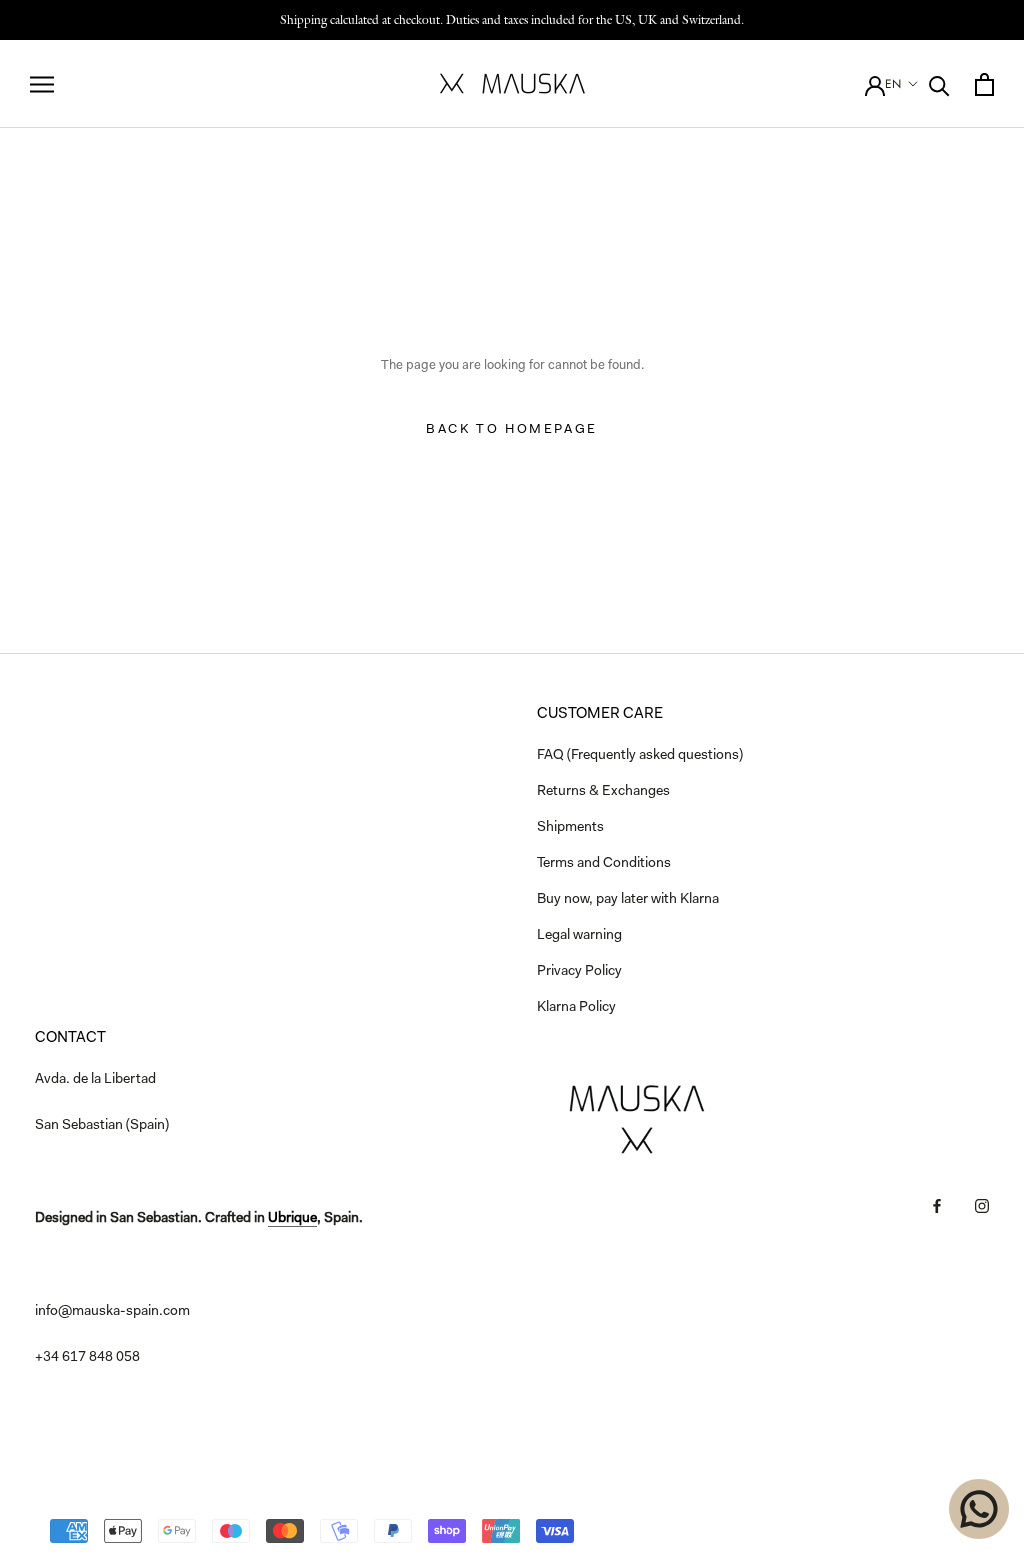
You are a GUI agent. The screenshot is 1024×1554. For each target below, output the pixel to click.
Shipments (570, 828)
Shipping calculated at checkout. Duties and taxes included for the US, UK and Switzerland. (512, 19)
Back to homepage (512, 429)
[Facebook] (937, 1206)
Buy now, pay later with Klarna (628, 900)
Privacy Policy (579, 972)
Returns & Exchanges (603, 792)
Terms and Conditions (604, 864)
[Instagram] (982, 1206)
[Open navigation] (42, 84)
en (893, 84)
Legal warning (579, 936)
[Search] (939, 84)
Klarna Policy (576, 1008)
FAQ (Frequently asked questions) (640, 756)
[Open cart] (984, 84)
